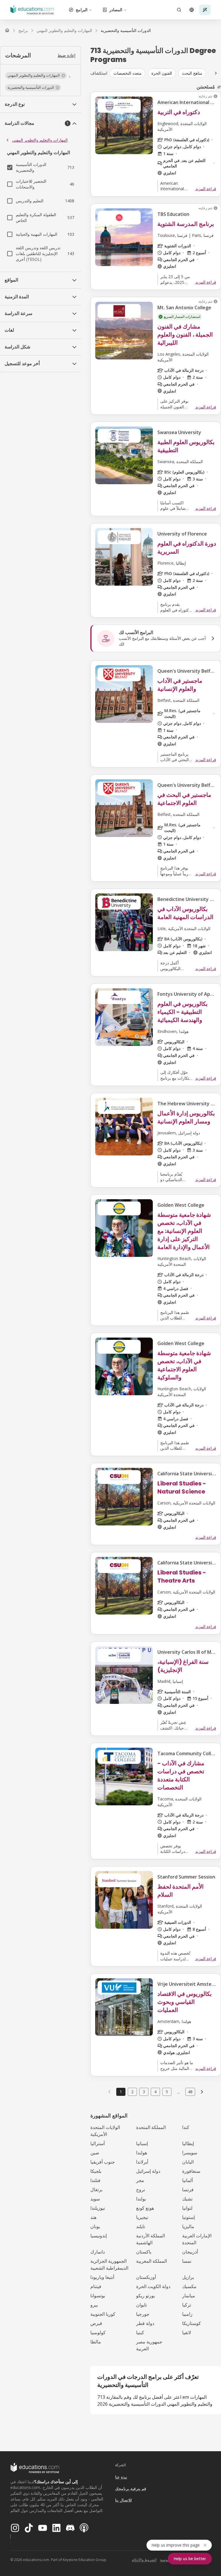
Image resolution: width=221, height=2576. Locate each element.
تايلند (141, 2226)
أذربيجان (190, 2252)
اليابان (188, 2162)
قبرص (96, 2323)
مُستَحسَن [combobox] (206, 87)
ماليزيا (188, 2226)
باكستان (144, 2252)
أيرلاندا (142, 2162)
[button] (36, 76)
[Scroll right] (216, 73)
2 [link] (132, 2092)
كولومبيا (98, 2332)
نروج (141, 2190)
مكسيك (189, 2286)
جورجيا (143, 2314)
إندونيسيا (99, 2236)
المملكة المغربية (152, 2261)
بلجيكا (96, 2171)
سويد (95, 2199)
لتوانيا (187, 2208)
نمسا (187, 2261)
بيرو (94, 2305)
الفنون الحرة (162, 73)
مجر (140, 2180)
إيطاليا (188, 2143)
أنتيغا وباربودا (102, 2277)
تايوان (141, 2305)
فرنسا (188, 2190)
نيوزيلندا (98, 2208)
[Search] (179, 10)
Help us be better (190, 2559)
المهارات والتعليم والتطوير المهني (40, 140)
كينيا (140, 2332)
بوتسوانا (98, 2296)
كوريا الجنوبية (103, 2314)
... (179, 2092)
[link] (126, 31)
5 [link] (167, 2092)
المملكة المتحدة (151, 2127)
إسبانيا (142, 2143)
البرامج (82, 10)
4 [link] (155, 2092)
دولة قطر (145, 2323)
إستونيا (188, 2217)
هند (93, 2217)
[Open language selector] (192, 10)
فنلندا (95, 2180)
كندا (186, 2127)
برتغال (96, 2190)
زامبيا (187, 2314)
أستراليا (98, 2143)
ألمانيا (187, 2180)
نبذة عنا (121, 2477)
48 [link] (190, 2092)
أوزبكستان (146, 2277)
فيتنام (96, 2286)
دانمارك (98, 2252)
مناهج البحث (192, 73)
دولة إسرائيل (148, 2171)
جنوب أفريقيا (103, 2162)
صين (95, 2153)
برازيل (188, 2277)
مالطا (96, 2342)
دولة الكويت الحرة (153, 2286)
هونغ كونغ (145, 2208)
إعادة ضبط (66, 55)
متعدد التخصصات (127, 73)
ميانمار (189, 2296)
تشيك (187, 2199)
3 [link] (144, 2092)
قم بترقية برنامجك (131, 2489)
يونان (95, 2226)
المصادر (116, 10)
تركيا (187, 2305)
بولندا (141, 2199)
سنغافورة (191, 2171)
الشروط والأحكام (144, 2560)
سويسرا (190, 2153)
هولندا (142, 2153)
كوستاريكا (192, 2323)
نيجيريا (142, 2217)
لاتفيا (187, 2332)
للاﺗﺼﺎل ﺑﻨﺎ (123, 2500)
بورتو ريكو (145, 2296)
